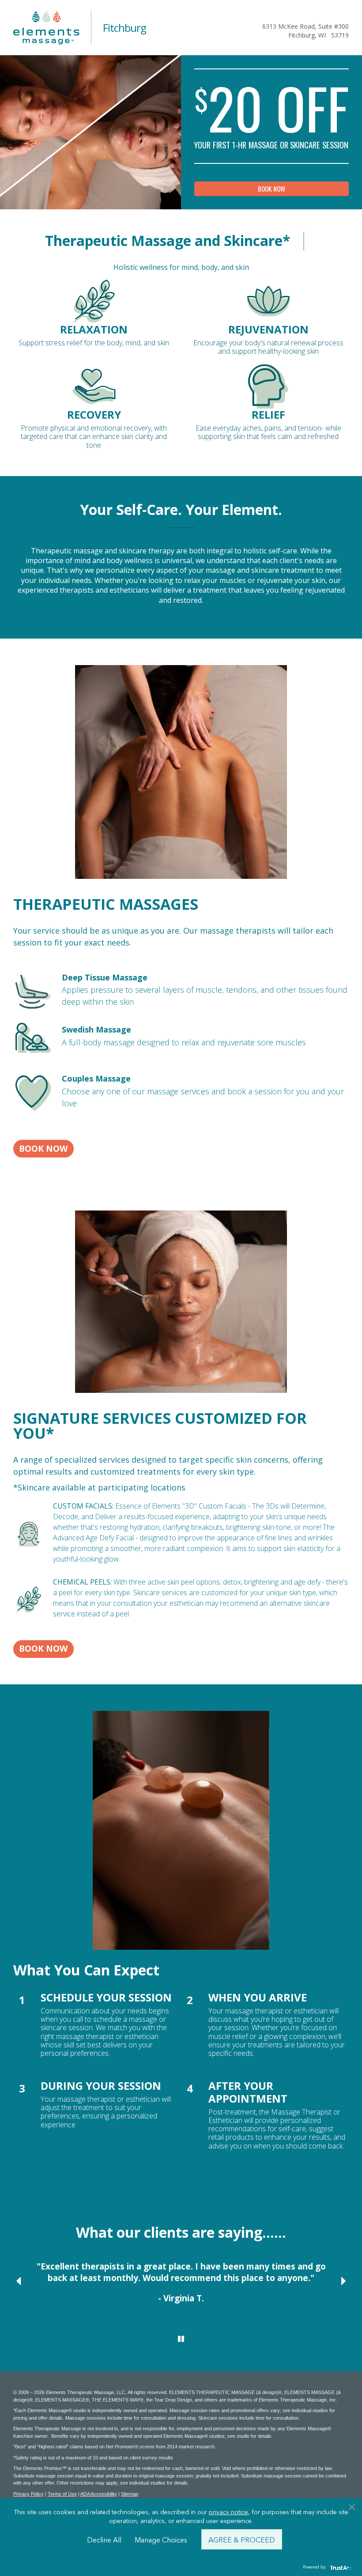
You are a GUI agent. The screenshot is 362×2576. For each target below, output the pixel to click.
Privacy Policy (28, 2494)
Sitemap (130, 2494)
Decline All (104, 2539)
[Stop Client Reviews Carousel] (181, 2339)
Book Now (271, 189)
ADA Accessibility (99, 2494)
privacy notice (228, 2512)
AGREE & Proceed (242, 2539)
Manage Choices (161, 2539)
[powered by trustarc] (340, 2567)
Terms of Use (62, 2494)
